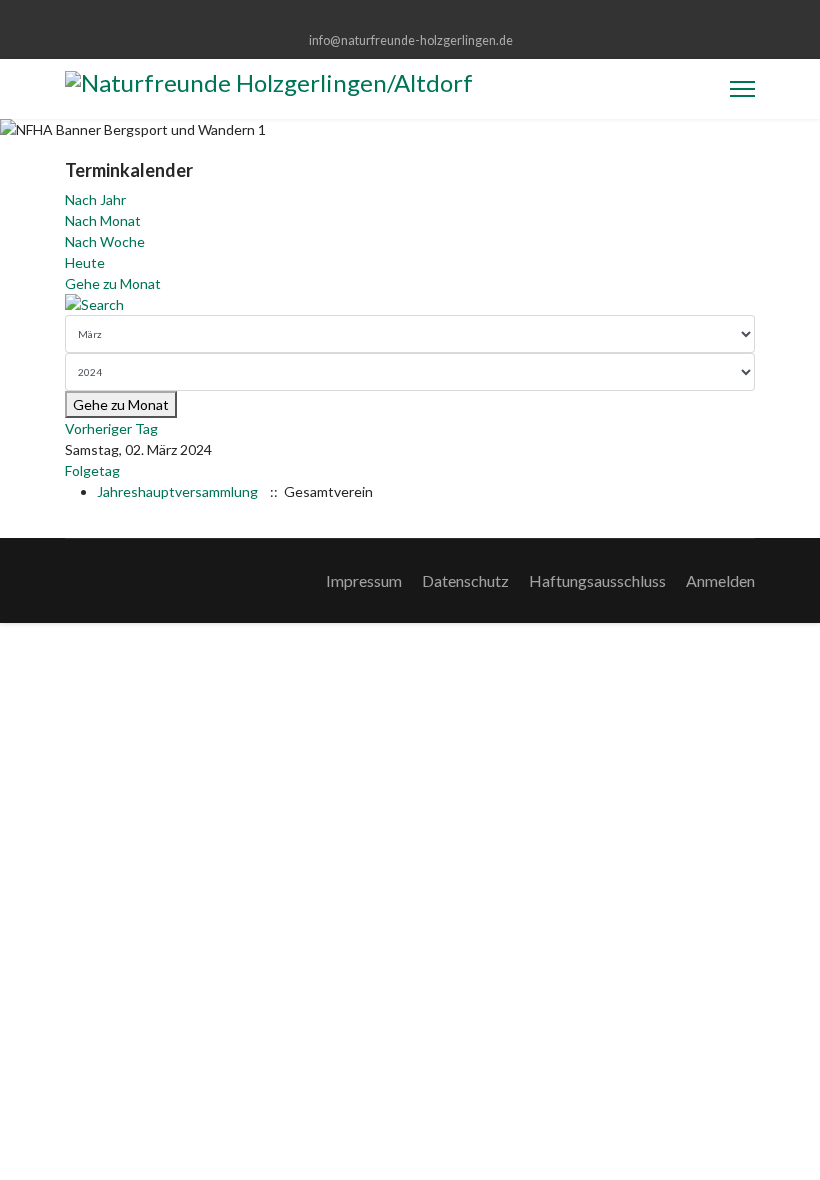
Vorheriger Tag (111, 428)
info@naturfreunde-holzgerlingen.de (411, 40)
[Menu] (742, 89)
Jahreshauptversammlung (177, 491)
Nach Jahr (95, 199)
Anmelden (720, 580)
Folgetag (92, 470)
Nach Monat (103, 220)
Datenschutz (465, 580)
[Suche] (410, 304)
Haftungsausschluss (597, 580)
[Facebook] (410, 18)
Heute (85, 262)
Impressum (364, 580)
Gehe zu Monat (113, 283)
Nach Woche (105, 241)
